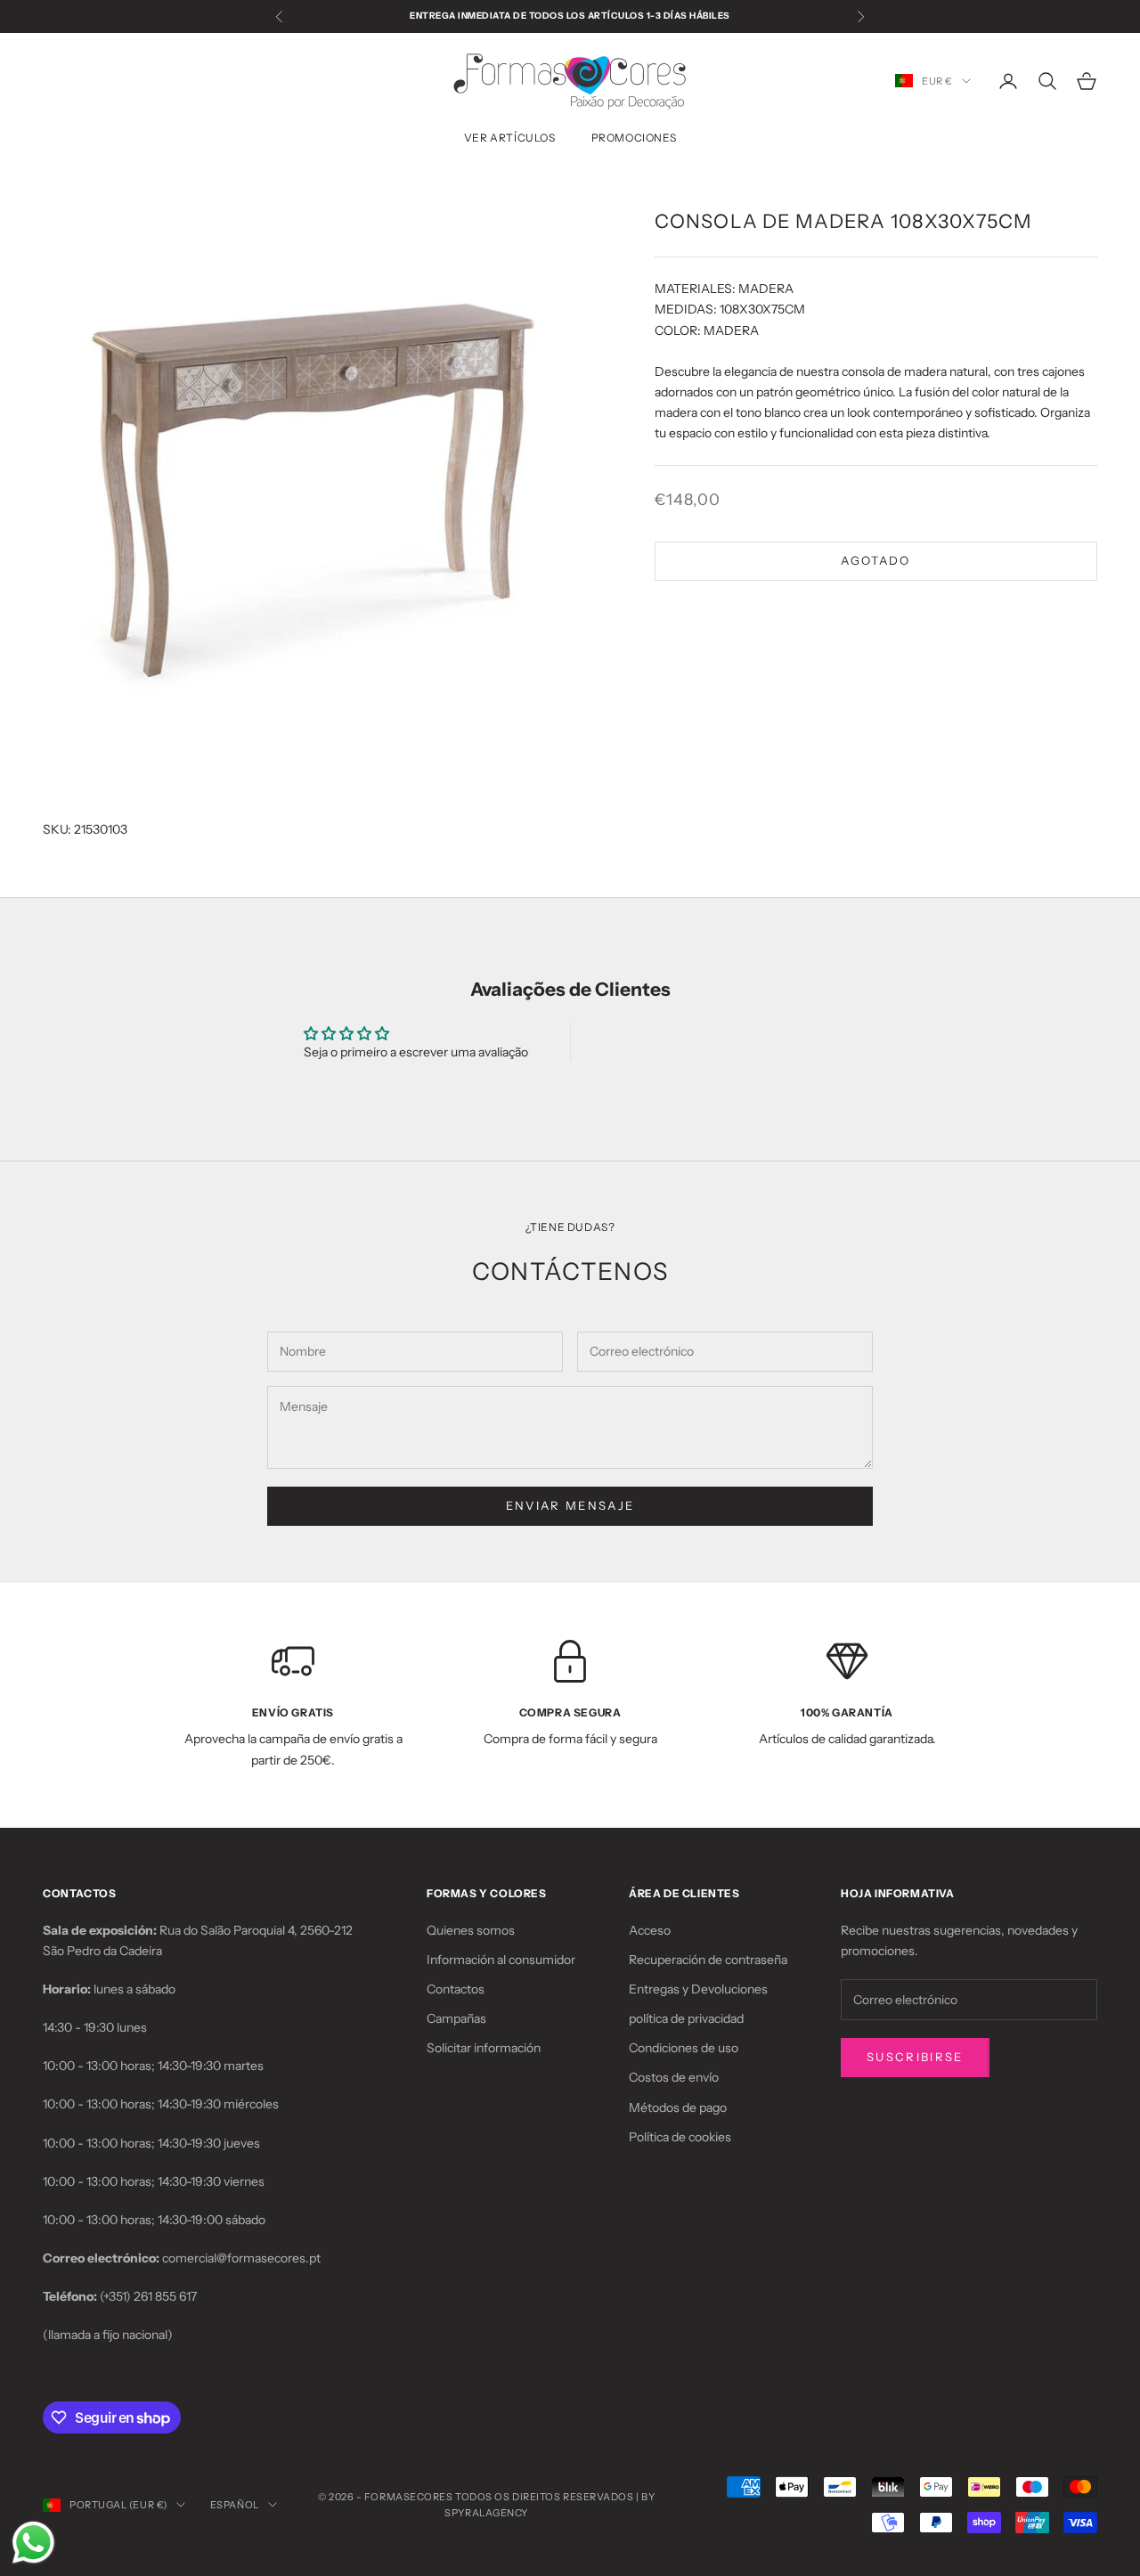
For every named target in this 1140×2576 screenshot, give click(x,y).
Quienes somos (471, 1930)
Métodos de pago (678, 2107)
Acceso (650, 1930)
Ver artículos (510, 138)
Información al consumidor (501, 1960)
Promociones (634, 138)
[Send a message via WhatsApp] (33, 2543)
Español (235, 2505)
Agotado (875, 560)
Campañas (456, 2018)
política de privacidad (686, 2018)
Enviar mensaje (570, 1505)
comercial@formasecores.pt (241, 2258)
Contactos (456, 1989)
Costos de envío (674, 2077)
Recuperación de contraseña (708, 1960)
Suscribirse (915, 2057)
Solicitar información (484, 2048)
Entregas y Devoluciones (698, 1989)
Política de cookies (680, 2137)
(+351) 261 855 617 (148, 2296)
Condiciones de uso (684, 2048)
